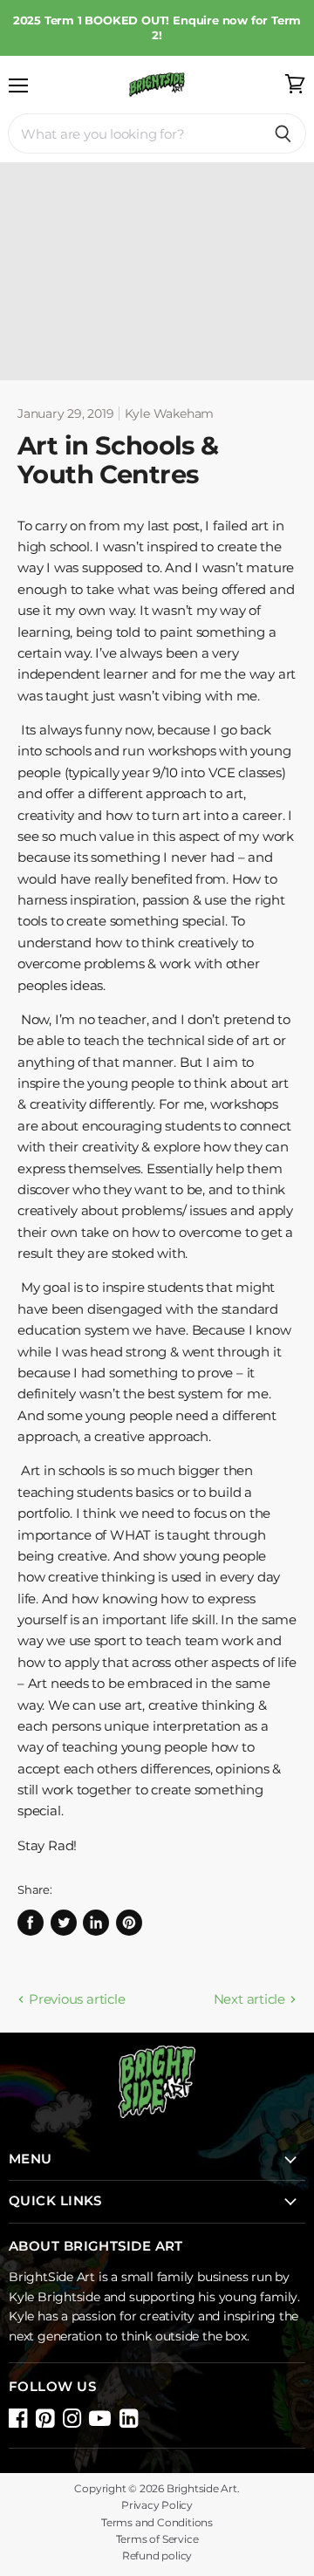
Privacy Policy (157, 2505)
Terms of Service (157, 2539)
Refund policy (157, 2556)
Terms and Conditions (157, 2523)
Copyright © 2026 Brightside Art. (157, 2489)
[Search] (283, 133)
